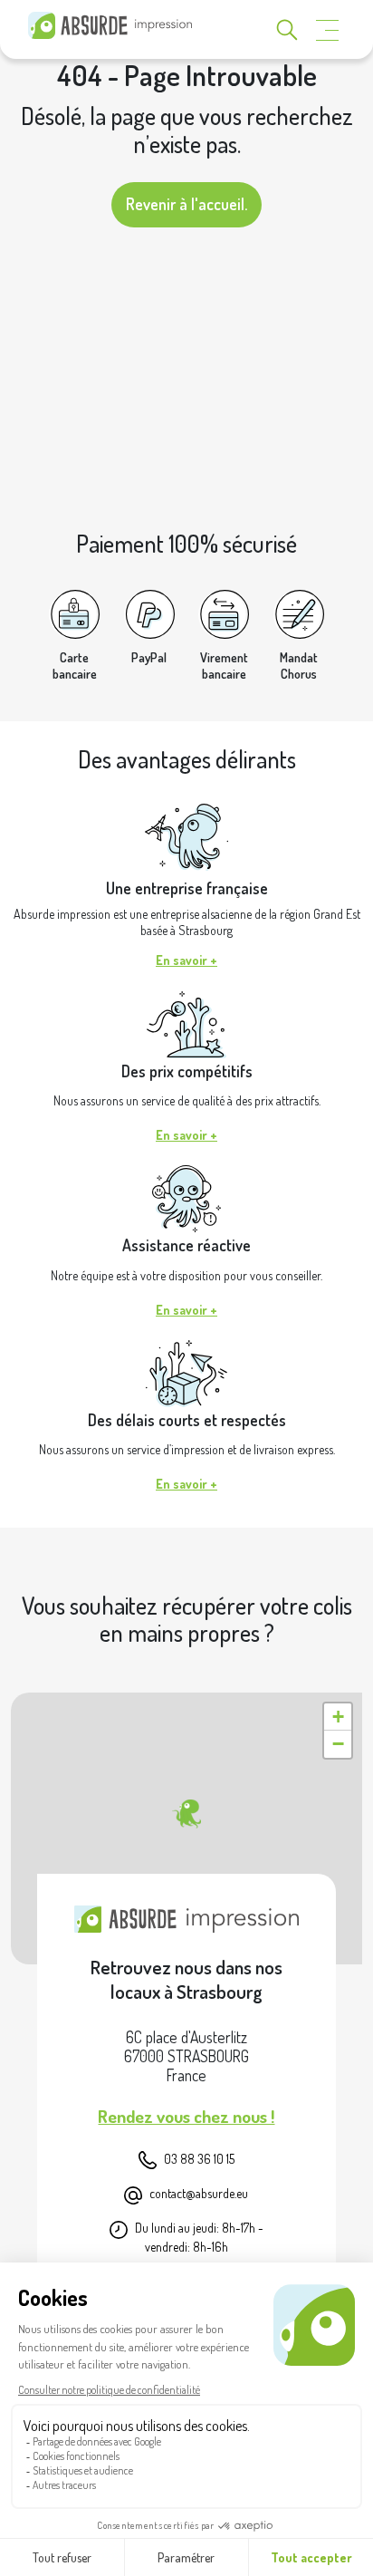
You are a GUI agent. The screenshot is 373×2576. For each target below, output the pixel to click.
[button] (186, 1814)
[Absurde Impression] (114, 25)
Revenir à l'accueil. (186, 204)
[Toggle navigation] (328, 30)
